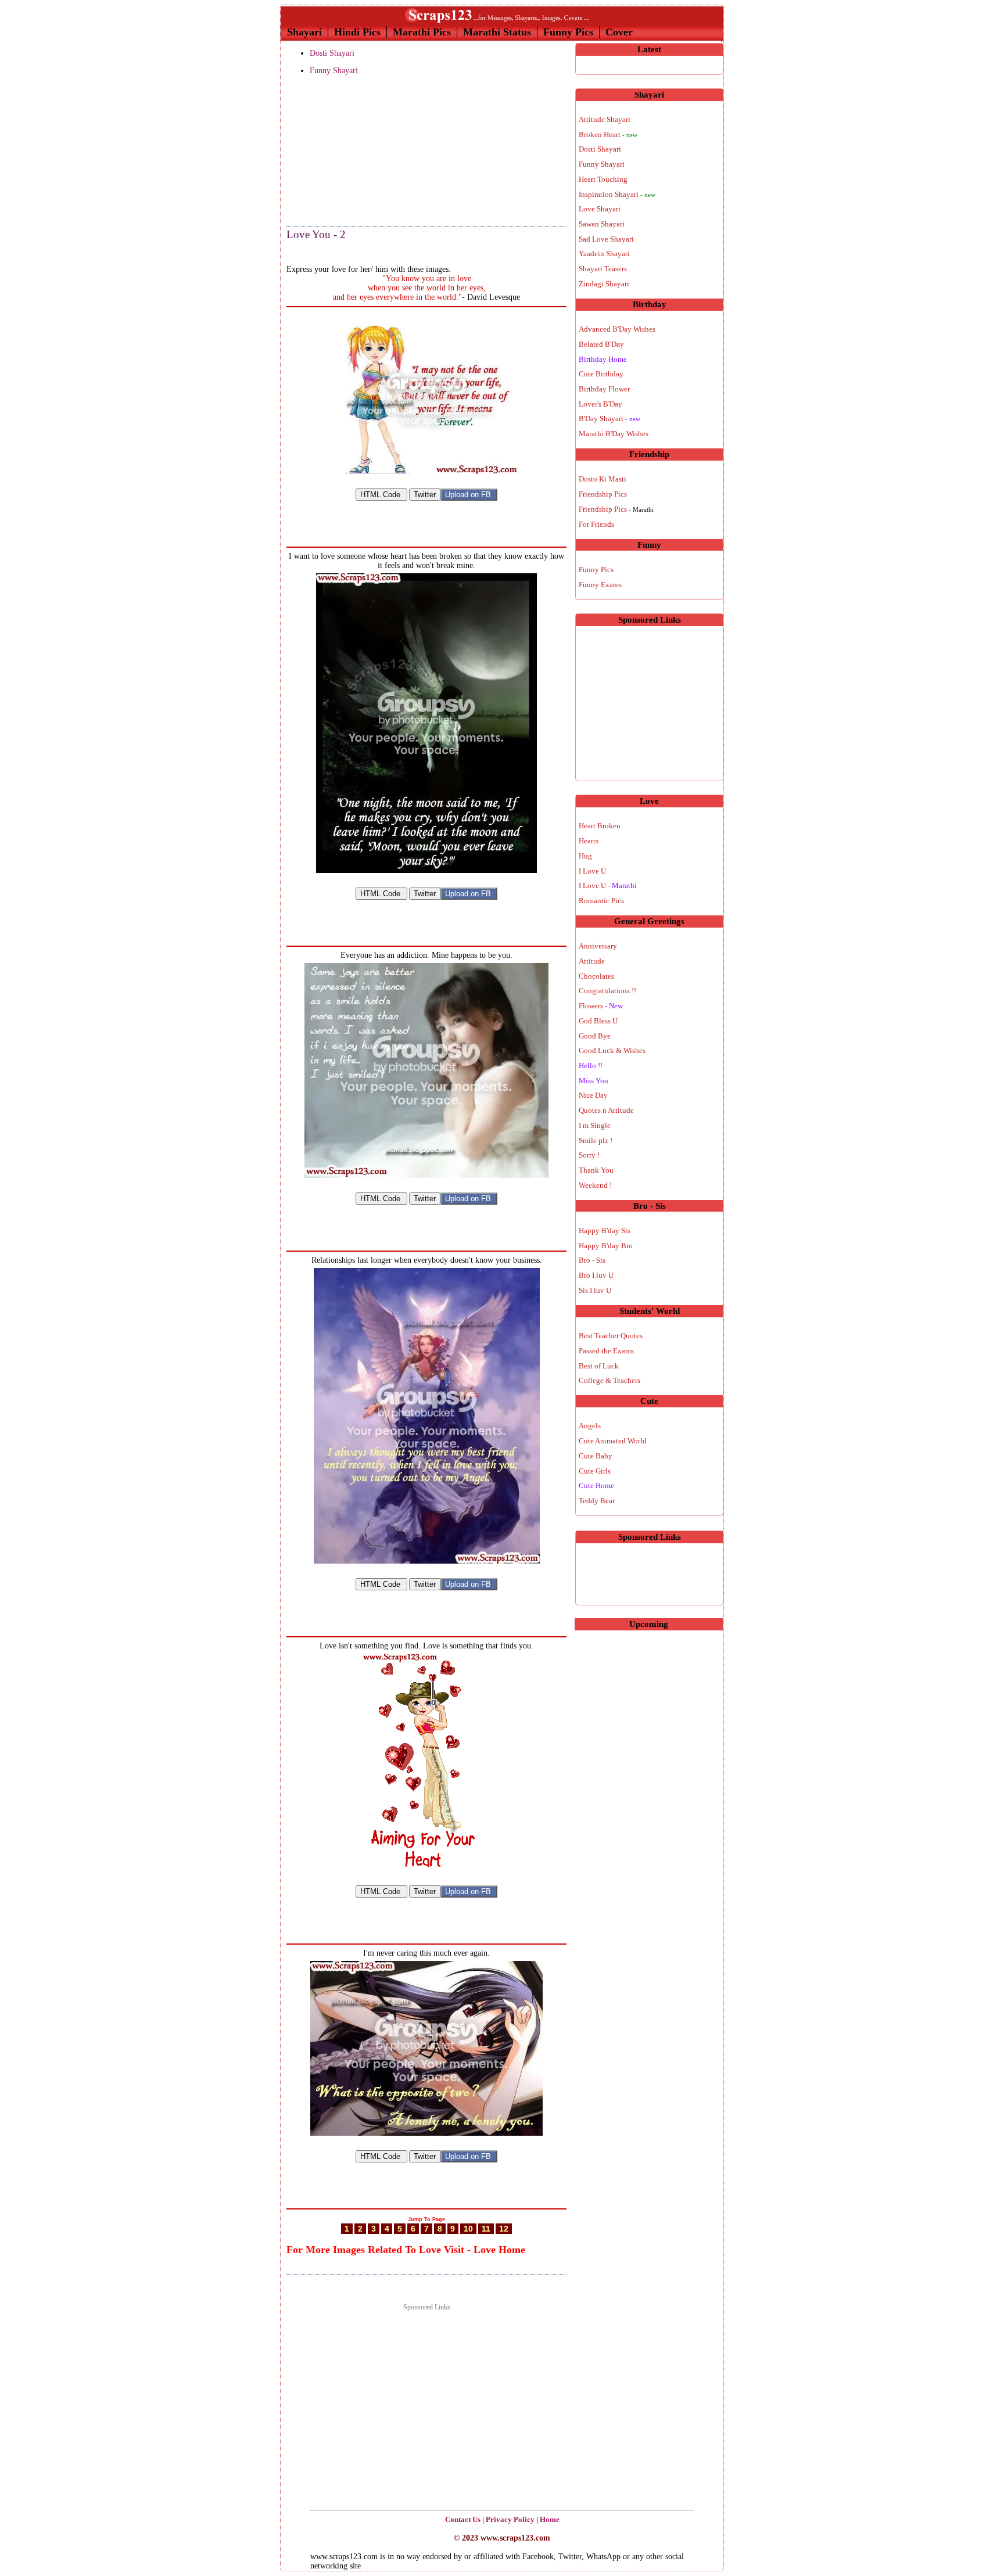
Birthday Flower (604, 389)
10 (468, 2229)
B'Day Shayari (609, 418)
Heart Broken (600, 826)
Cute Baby (596, 1456)
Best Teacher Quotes (611, 1336)
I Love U (592, 871)
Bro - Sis (592, 1260)
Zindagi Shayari (604, 284)
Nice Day (593, 1095)
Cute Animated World (613, 1441)
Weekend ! (595, 1185)
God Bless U (598, 1021)
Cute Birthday (601, 374)
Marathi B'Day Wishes (614, 434)
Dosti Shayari (332, 53)
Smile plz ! (596, 1140)
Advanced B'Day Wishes (617, 329)
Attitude (592, 961)
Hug (585, 856)
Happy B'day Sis (605, 1230)
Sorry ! (589, 1155)
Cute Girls (595, 1471)
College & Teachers (609, 1380)
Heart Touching (603, 179)
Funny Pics (568, 32)
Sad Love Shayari (606, 239)
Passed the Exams (606, 1351)
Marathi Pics (422, 32)
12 (504, 2229)
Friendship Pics (603, 494)
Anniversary (598, 946)
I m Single (595, 1125)
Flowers (601, 1006)
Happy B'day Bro (606, 1246)
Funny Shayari (334, 71)
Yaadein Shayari (604, 254)
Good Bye (595, 1036)
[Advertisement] (345, 152)
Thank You (596, 1170)
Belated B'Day (601, 344)
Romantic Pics (601, 901)
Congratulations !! (607, 991)
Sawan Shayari (602, 224)
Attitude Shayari (605, 119)
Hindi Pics (357, 32)
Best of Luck (599, 1366)
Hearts (589, 841)
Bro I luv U (596, 1275)
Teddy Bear (597, 1501)
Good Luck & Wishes (612, 1050)
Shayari (304, 32)
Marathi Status (497, 32)
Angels (590, 1426)
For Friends (596, 524)
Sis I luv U (595, 1290)
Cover (619, 32)
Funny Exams (600, 585)
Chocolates (596, 976)
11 (486, 2229)
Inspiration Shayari (617, 194)
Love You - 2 (316, 234)
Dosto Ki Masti (603, 479)
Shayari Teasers (603, 269)
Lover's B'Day (600, 404)
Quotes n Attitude (606, 1110)
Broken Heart (608, 134)
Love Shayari (600, 209)
